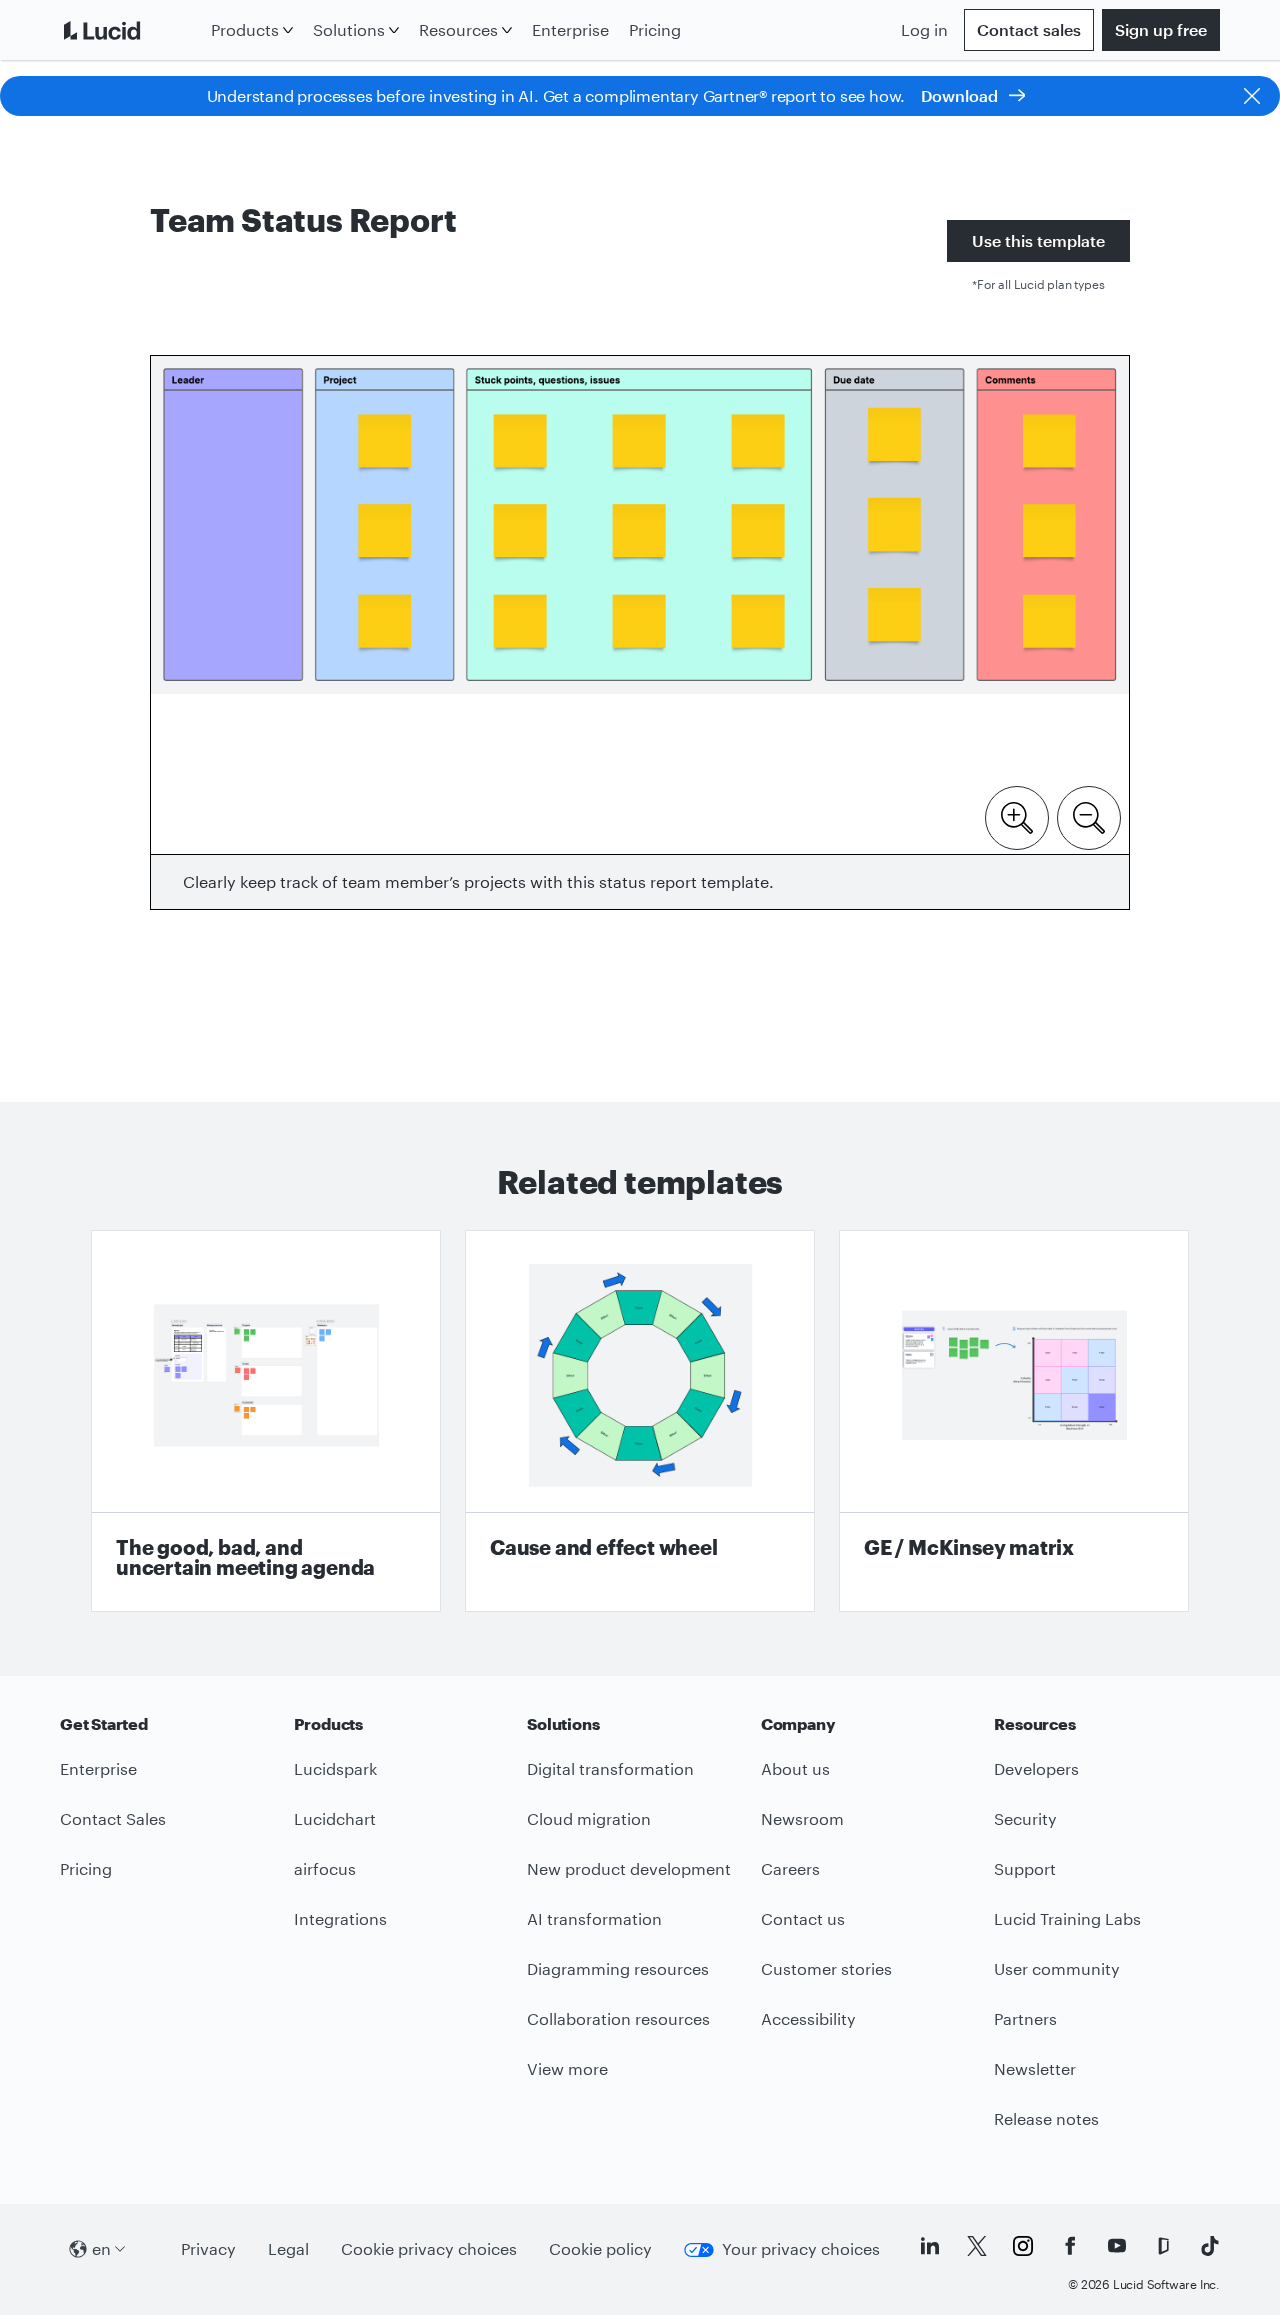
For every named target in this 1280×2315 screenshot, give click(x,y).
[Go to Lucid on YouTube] (1117, 2246)
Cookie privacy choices (429, 2248)
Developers (1036, 1768)
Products (245, 29)
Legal (288, 2248)
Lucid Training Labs (1067, 1918)
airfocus (325, 1868)
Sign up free (1161, 29)
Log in (924, 29)
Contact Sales (113, 1818)
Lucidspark (335, 1768)
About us (795, 1768)
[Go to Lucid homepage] (131, 30)
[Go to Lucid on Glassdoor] (1163, 2246)
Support (1025, 1868)
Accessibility (808, 2018)
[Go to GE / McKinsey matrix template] (1014, 1421)
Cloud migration (589, 1818)
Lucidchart (335, 1818)
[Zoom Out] (1089, 816)
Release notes (1046, 2118)
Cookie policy (600, 2248)
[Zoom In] (1017, 816)
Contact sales (1029, 29)
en (101, 2248)
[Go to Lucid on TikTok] (1210, 2246)
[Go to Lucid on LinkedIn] (930, 2246)
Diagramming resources (618, 1968)
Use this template (1038, 240)
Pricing (655, 29)
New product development (629, 1868)
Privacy (208, 2248)
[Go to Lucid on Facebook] (1070, 2246)
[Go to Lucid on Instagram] (1023, 2246)
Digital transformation (610, 1768)
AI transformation (594, 1918)
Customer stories (826, 1968)
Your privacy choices (801, 2248)
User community (1057, 1968)
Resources (458, 29)
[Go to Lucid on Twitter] (977, 2246)
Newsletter (1035, 2068)
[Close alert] (1252, 96)
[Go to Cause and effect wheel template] (640, 1421)
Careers (790, 1868)
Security (1025, 1818)
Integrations (340, 1918)
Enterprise (570, 29)
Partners (1025, 2018)
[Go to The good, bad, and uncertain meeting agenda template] (266, 1421)
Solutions (349, 29)
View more (567, 2068)
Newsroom (802, 1818)
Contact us (803, 1918)
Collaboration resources (618, 2018)
